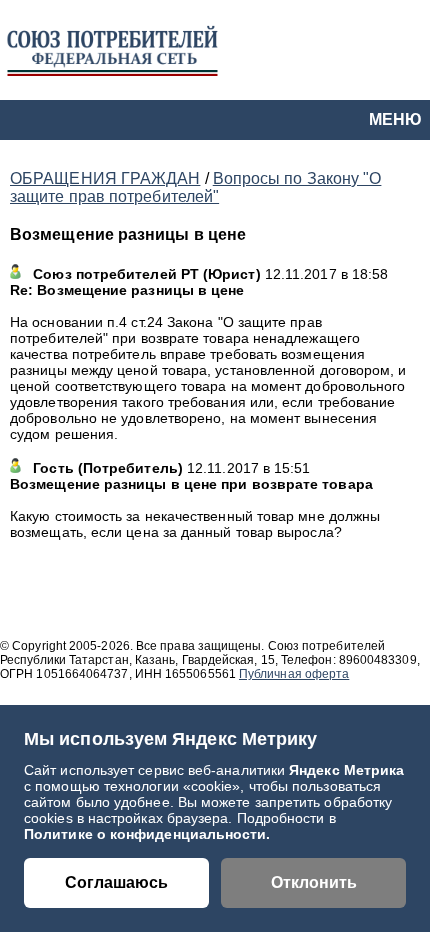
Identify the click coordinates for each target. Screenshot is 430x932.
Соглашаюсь (116, 882)
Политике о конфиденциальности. (147, 834)
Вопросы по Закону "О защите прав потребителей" (195, 187)
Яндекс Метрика (346, 770)
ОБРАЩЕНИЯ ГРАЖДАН (105, 178)
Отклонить (314, 882)
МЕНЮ (395, 119)
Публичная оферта (294, 674)
